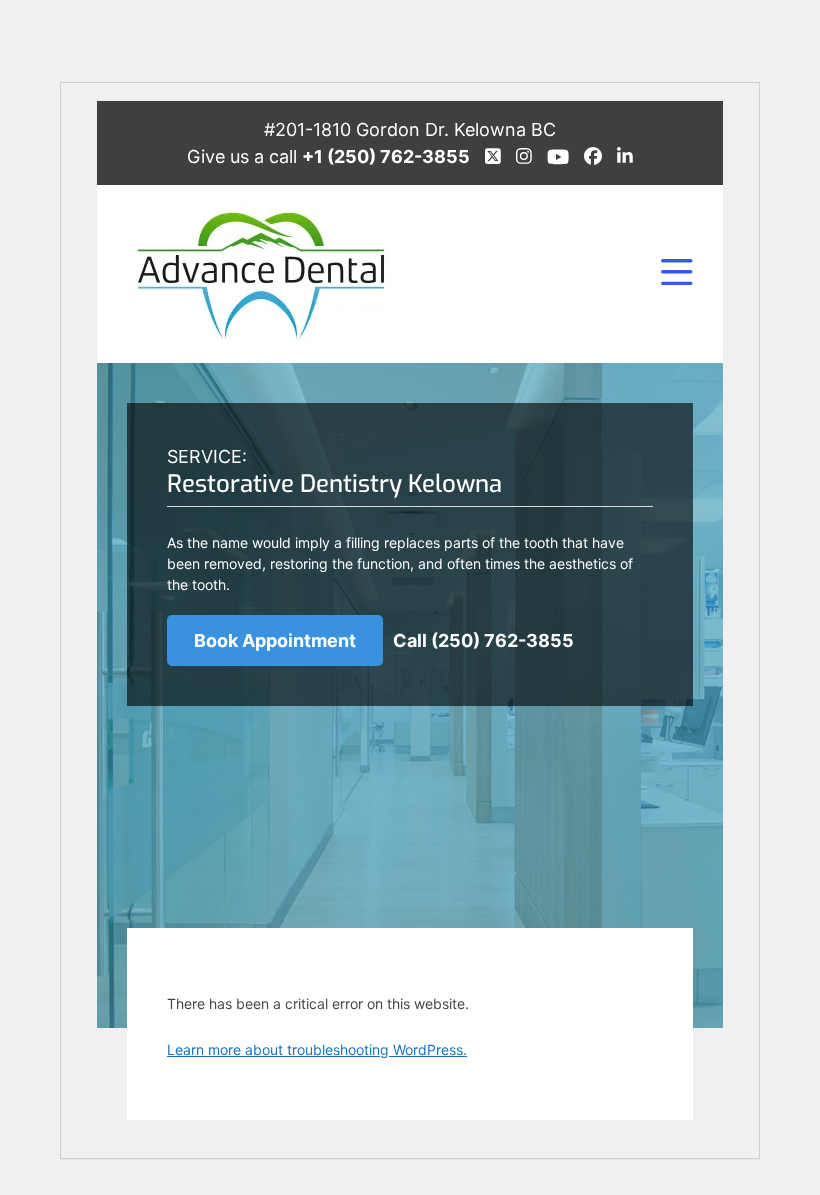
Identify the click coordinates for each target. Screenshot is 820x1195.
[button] (677, 274)
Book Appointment (275, 640)
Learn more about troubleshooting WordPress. (317, 1049)
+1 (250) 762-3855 (386, 156)
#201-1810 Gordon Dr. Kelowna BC (410, 129)
